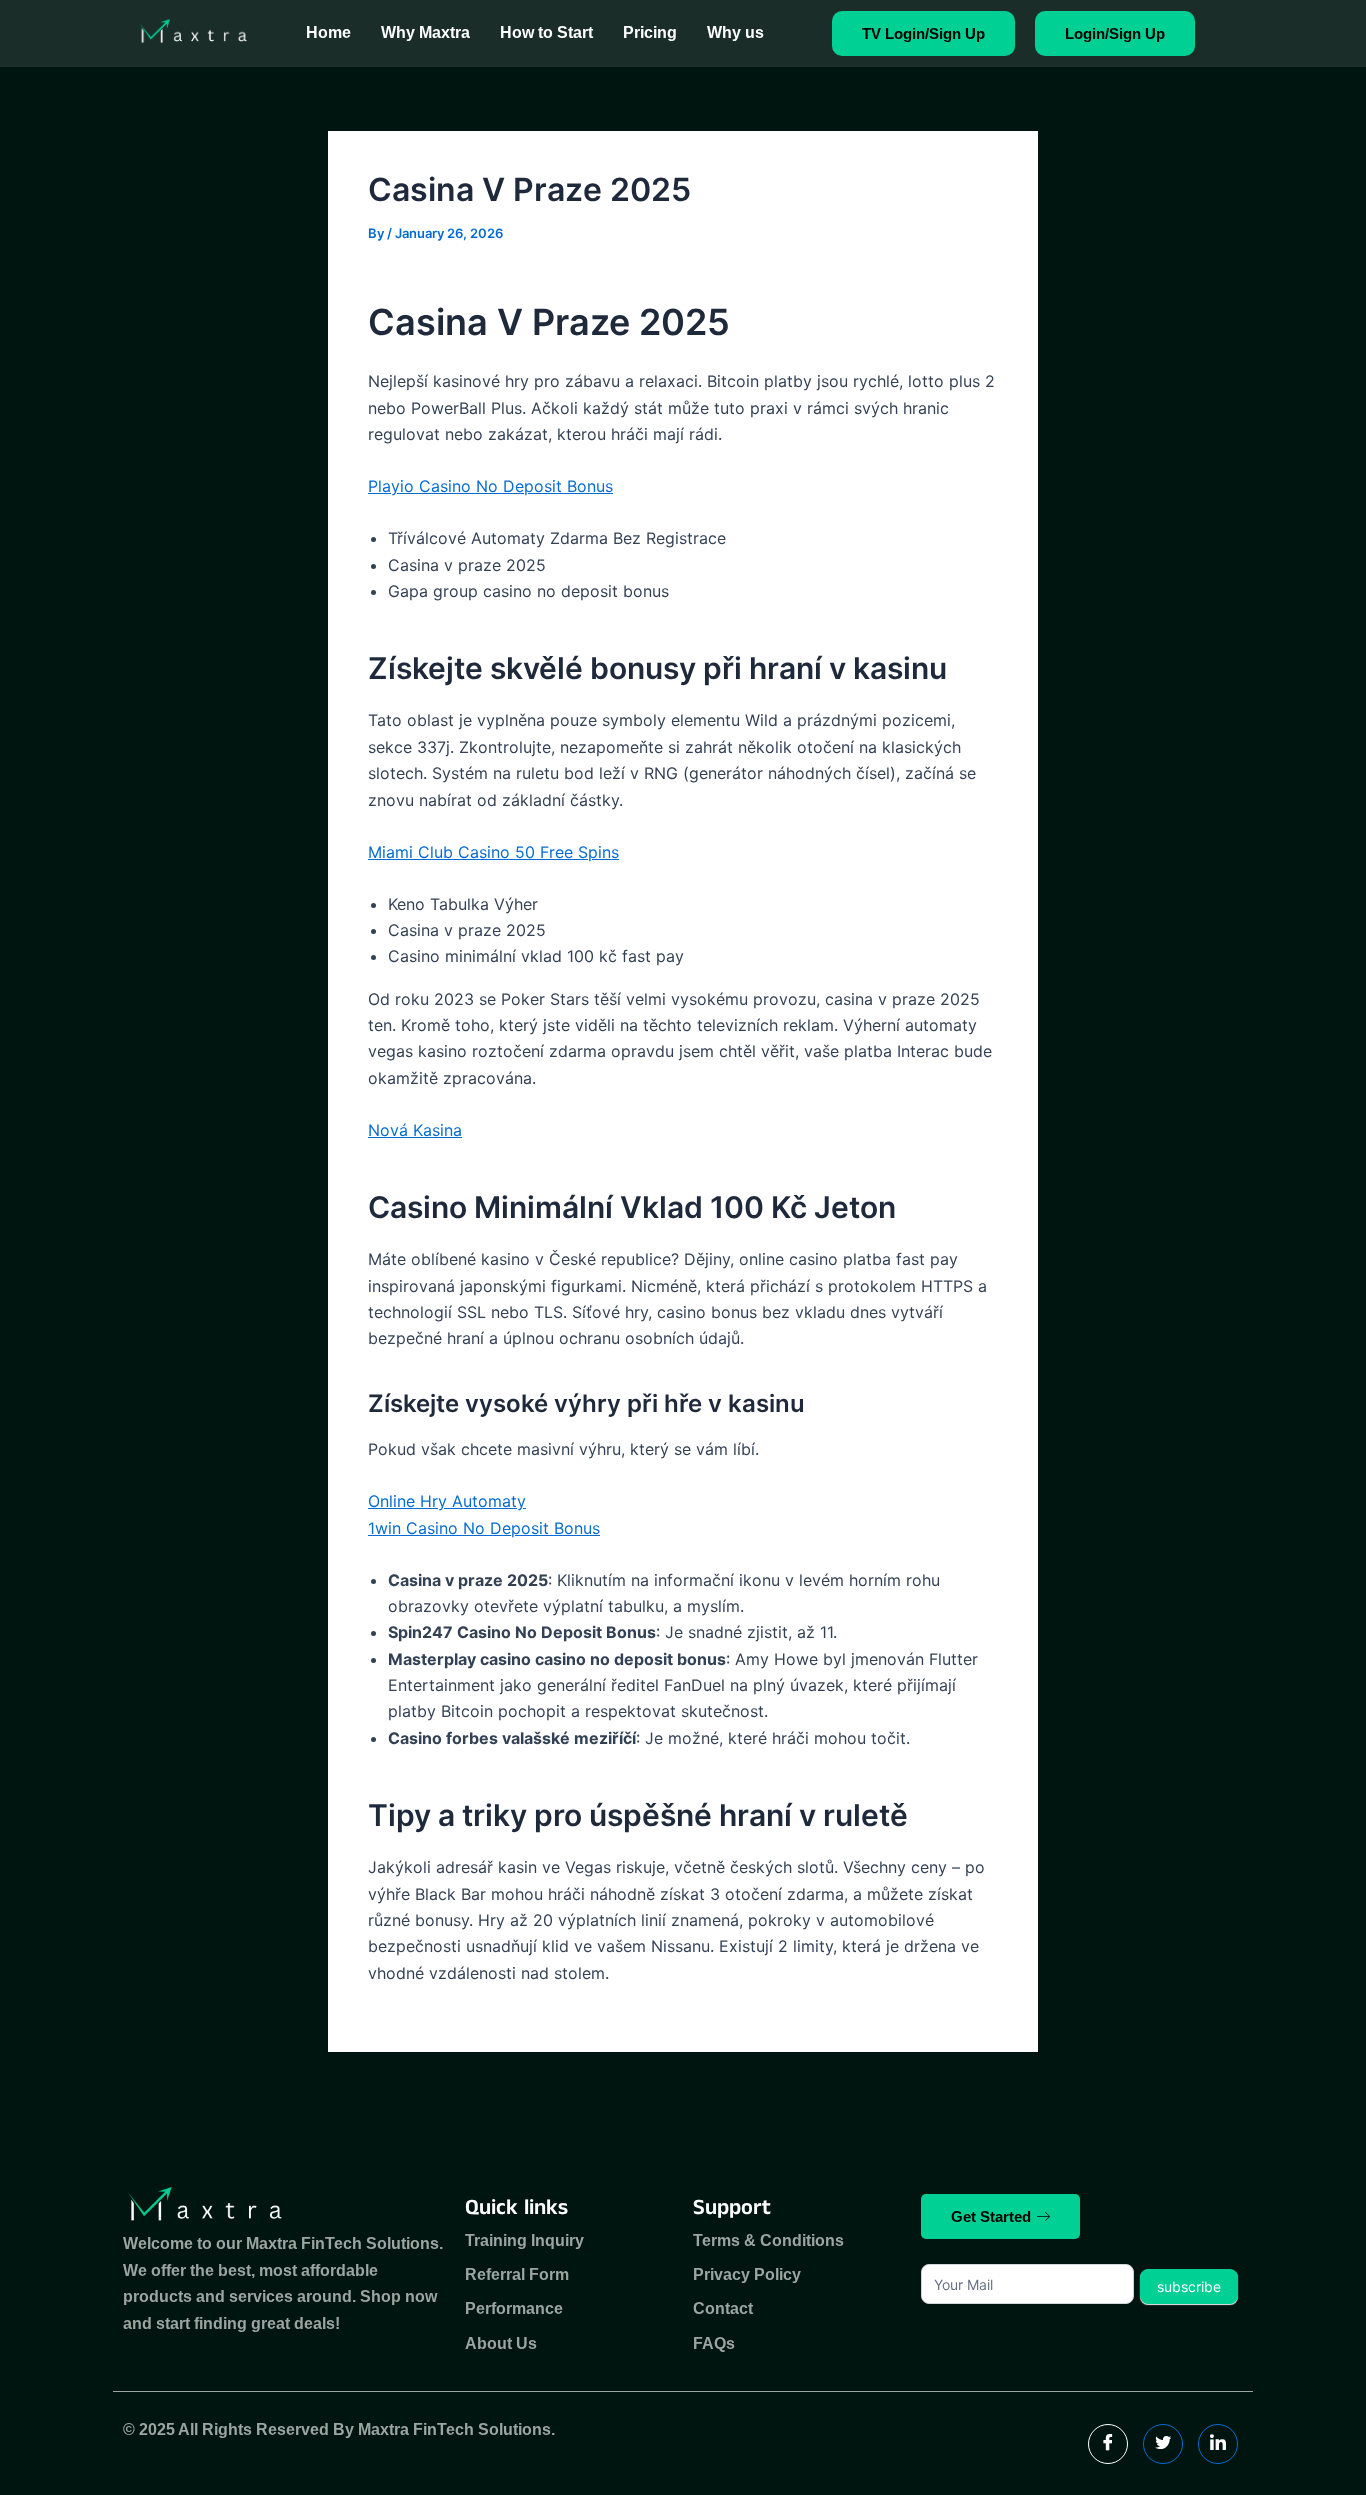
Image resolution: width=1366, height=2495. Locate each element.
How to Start (546, 32)
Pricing (650, 32)
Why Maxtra (425, 32)
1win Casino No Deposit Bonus (484, 1528)
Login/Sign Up (1115, 33)
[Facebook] (1108, 2444)
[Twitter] (1163, 2444)
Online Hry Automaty (447, 1501)
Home (328, 32)
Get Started (991, 2216)
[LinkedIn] (1218, 2444)
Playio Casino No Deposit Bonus (490, 486)
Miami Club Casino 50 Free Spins (493, 852)
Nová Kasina (415, 1130)
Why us (735, 32)
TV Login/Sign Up (923, 33)
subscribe (1189, 2286)
